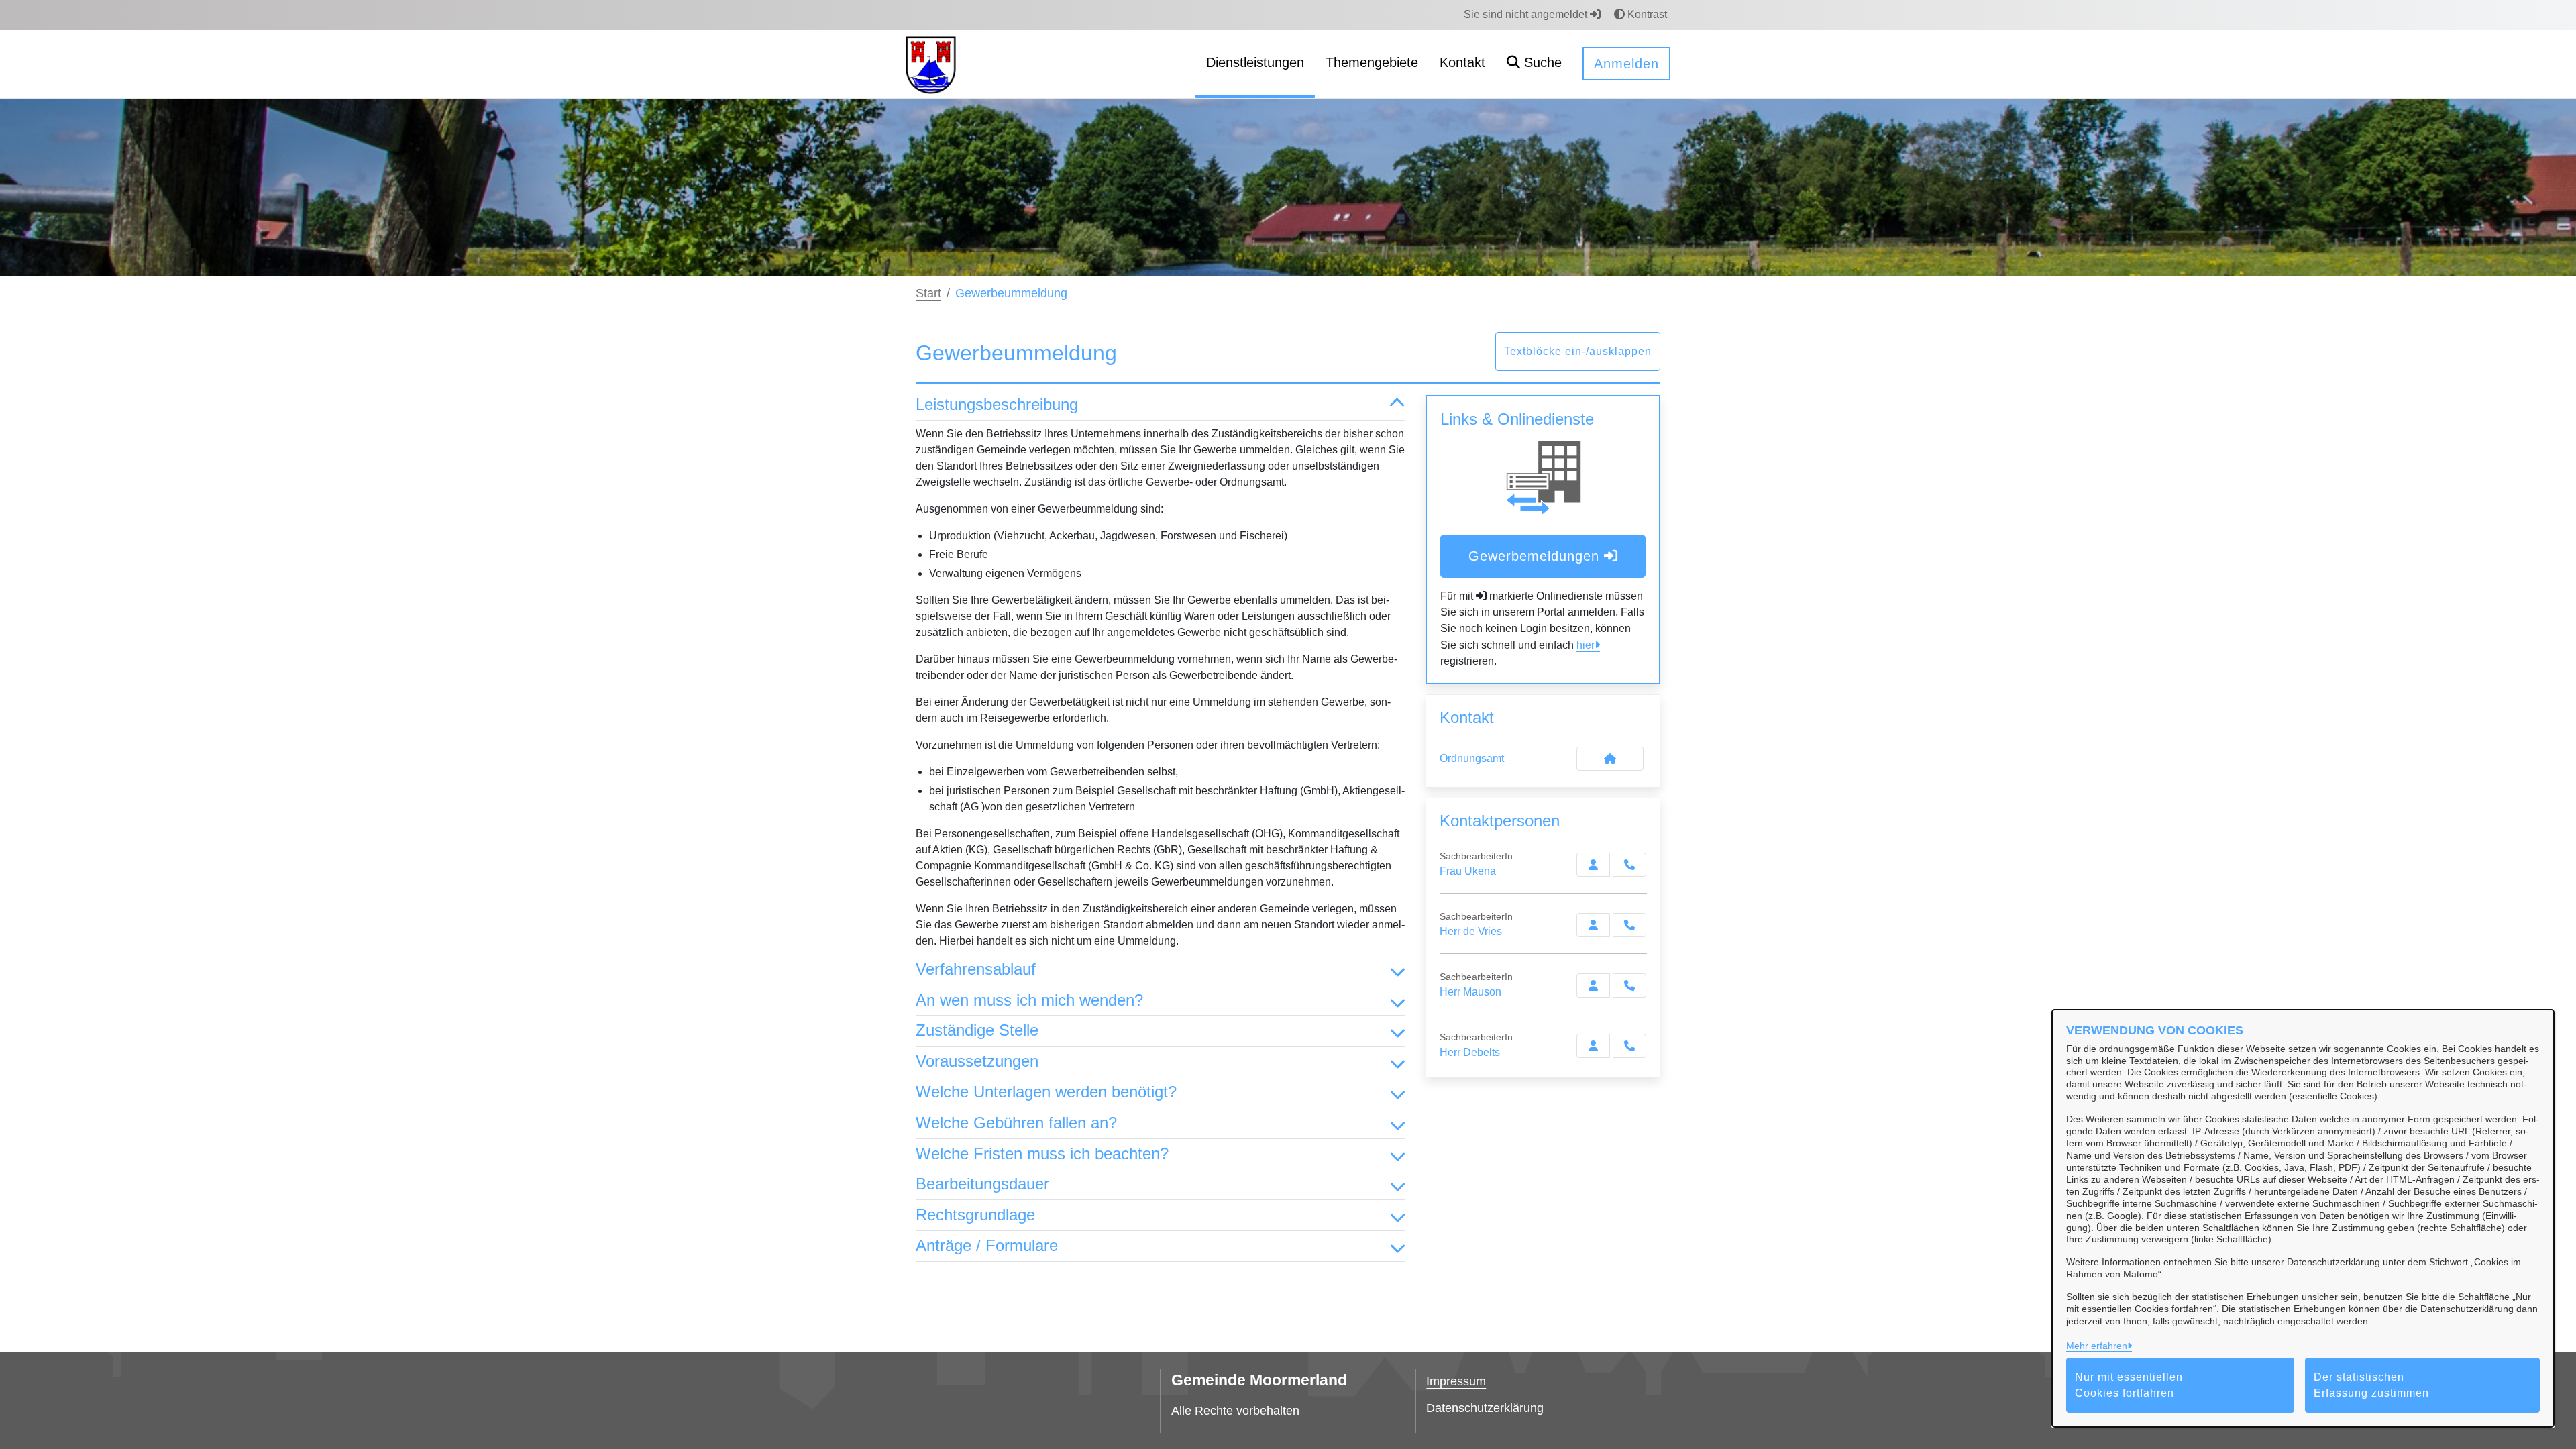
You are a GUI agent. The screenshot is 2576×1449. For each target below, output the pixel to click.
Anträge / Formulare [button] (987, 1245)
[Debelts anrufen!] (1629, 1046)
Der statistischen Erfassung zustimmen (2371, 1385)
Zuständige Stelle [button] (977, 1030)
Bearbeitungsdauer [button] (982, 1184)
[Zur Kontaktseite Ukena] (1593, 865)
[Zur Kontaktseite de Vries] (1593, 925)
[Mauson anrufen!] (1629, 985)
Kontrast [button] (1646, 14)
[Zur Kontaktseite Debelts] (1593, 1046)
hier (1586, 645)
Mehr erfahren (2097, 1346)
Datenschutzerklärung (1485, 1408)
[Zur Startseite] (931, 63)
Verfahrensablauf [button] (976, 969)
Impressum (1456, 1381)
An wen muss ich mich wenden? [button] (1029, 1000)
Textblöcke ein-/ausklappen (1578, 351)
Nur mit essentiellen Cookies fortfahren (2129, 1385)
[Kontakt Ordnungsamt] (1610, 759)
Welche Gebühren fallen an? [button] (1016, 1123)
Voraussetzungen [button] (977, 1061)
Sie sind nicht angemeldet (1527, 14)
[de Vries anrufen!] (1629, 925)
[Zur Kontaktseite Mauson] (1593, 985)
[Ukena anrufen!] (1629, 865)
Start (928, 293)
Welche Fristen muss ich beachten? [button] (1042, 1153)
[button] (1534, 64)
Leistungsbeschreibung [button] (997, 404)
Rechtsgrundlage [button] (975, 1215)
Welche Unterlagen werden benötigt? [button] (1046, 1092)
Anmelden (1626, 64)
